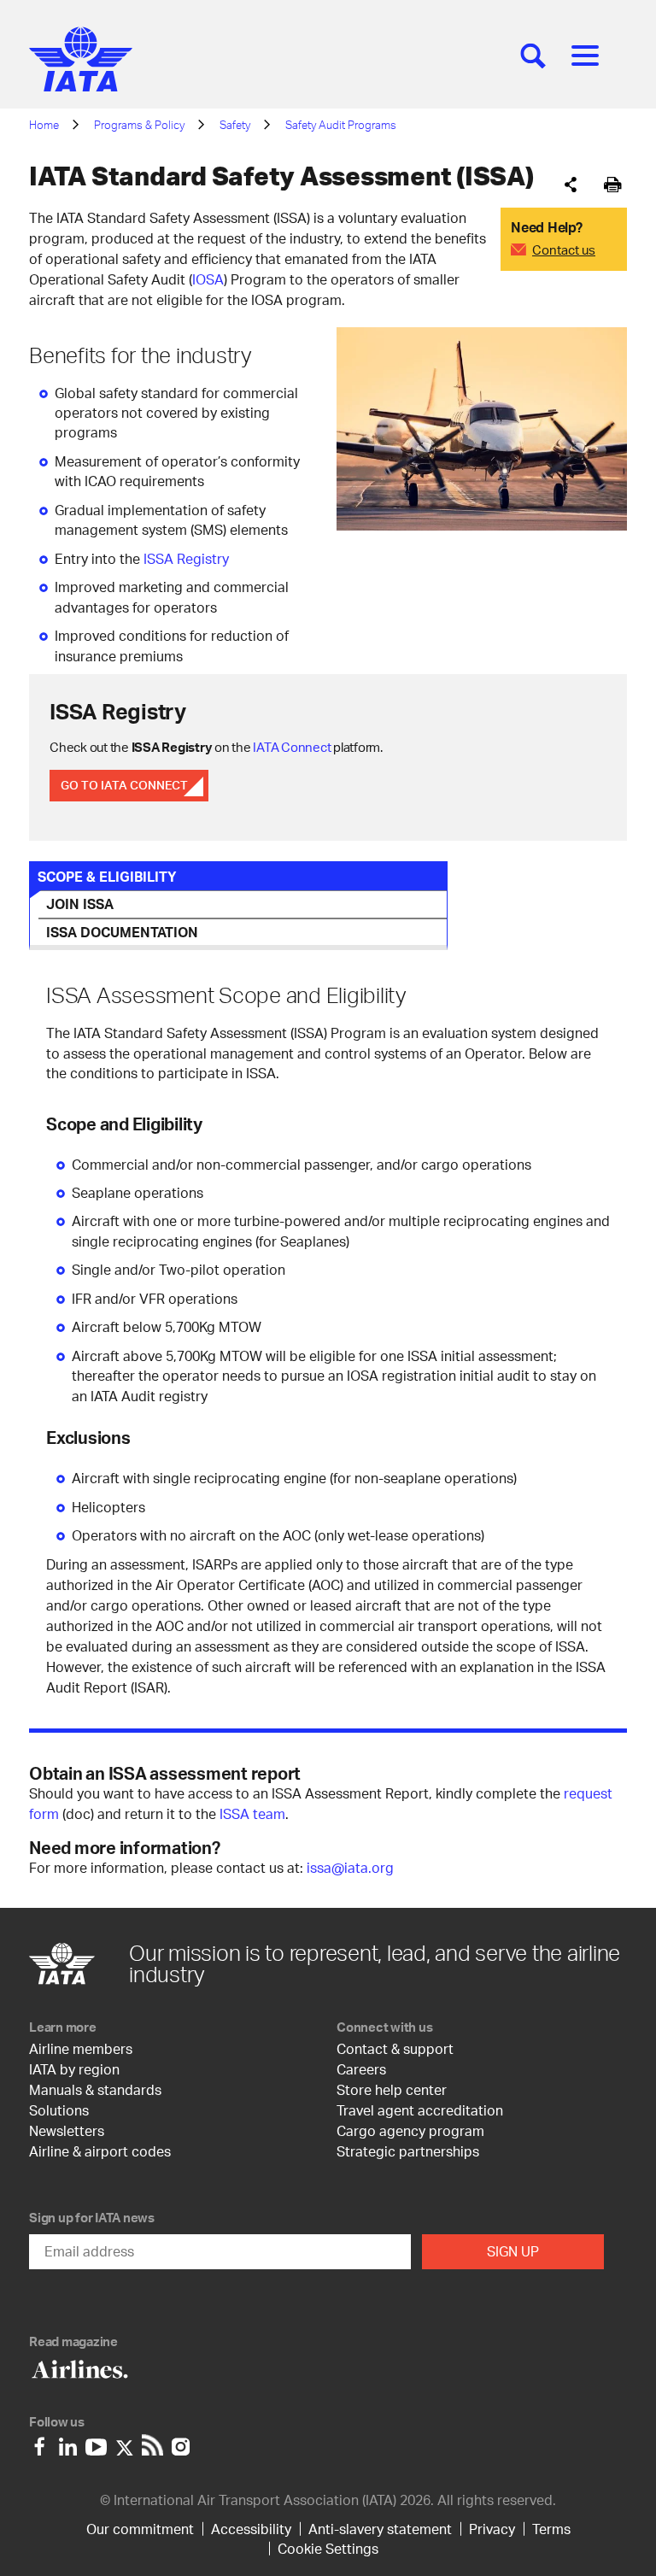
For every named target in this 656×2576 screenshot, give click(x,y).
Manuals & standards (95, 2089)
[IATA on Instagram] (181, 2443)
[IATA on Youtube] (96, 2443)
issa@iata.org (350, 1867)
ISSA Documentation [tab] (122, 932)
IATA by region (74, 2069)
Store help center (392, 2089)
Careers (361, 2069)
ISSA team (252, 1813)
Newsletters (67, 2130)
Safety (235, 125)
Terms (551, 2529)
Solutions (59, 2110)
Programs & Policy (139, 125)
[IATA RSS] (152, 2443)
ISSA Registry (186, 558)
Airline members (81, 2048)
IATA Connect (292, 747)
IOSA (208, 279)
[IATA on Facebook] (40, 2443)
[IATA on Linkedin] (68, 2443)
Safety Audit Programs (341, 125)
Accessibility (251, 2529)
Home (44, 125)
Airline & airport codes (100, 2151)
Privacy (492, 2529)
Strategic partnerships (408, 2151)
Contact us (564, 249)
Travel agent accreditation (420, 2110)
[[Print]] (613, 185)
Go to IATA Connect (124, 785)
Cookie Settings (328, 2548)
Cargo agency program (410, 2130)
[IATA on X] (124, 2443)
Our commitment (140, 2529)
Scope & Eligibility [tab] (107, 876)
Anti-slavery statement (380, 2529)
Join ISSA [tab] (80, 904)
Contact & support (395, 2048)
